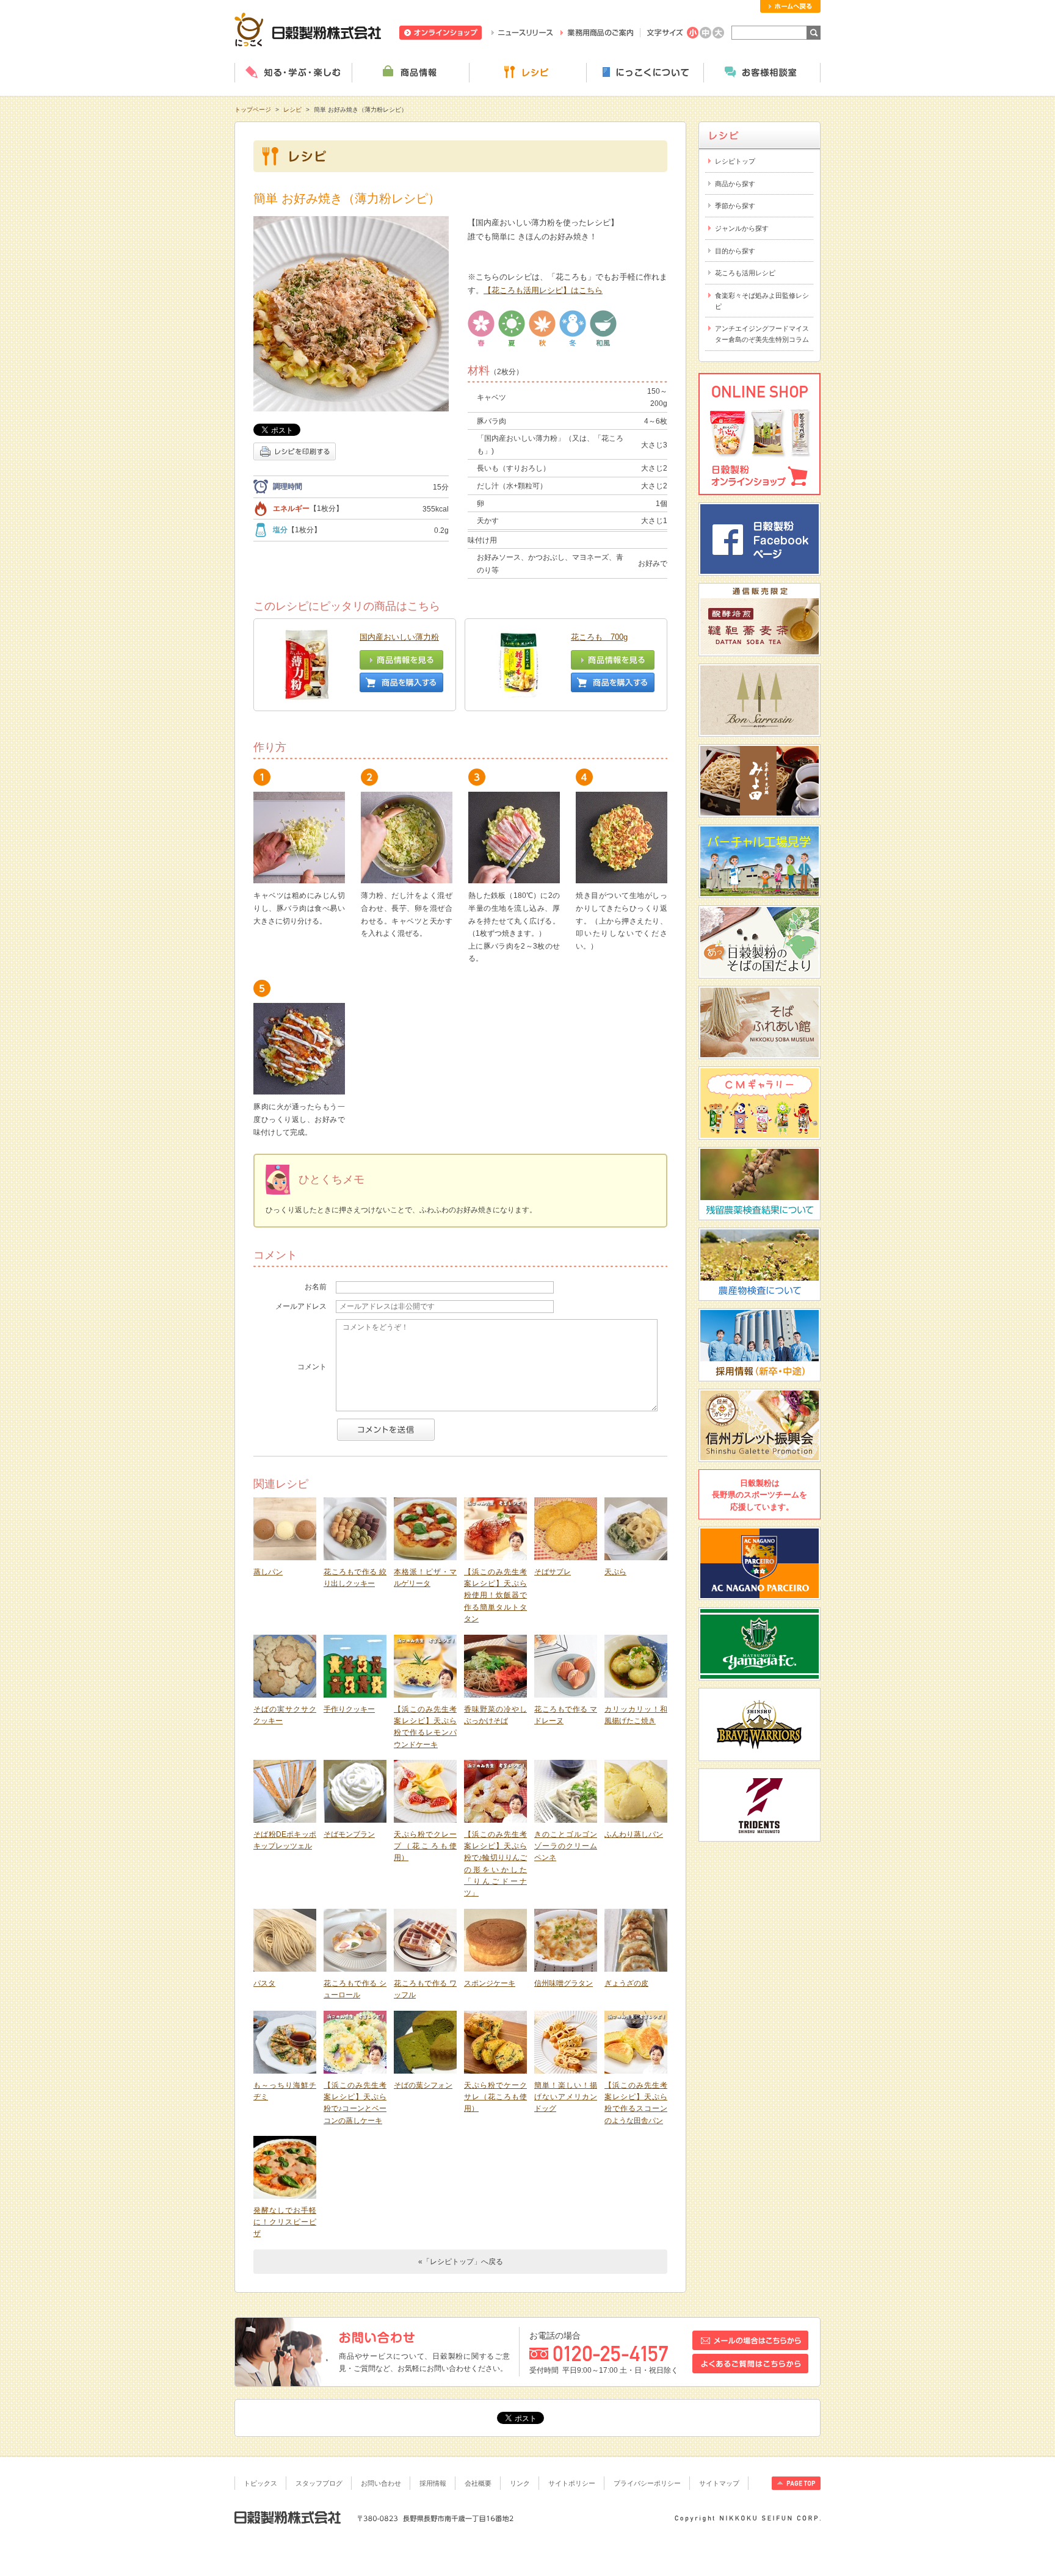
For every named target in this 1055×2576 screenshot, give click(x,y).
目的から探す (735, 251)
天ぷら (615, 1572)
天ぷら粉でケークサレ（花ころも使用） (495, 2097)
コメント (312, 1367)
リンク (520, 2483)
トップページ (253, 110)
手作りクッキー (349, 1709)
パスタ (264, 1983)
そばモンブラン (349, 1834)
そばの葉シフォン (423, 2085)
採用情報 (433, 2483)
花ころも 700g (599, 637)
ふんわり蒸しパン (634, 1834)
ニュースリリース (522, 33)
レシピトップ (735, 161)
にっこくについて (645, 73)
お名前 (316, 1287)
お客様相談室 (762, 73)
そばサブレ (553, 1572)
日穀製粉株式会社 (308, 29)
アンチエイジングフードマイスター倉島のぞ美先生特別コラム (762, 334)
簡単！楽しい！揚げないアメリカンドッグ (566, 2097)
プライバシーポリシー (647, 2483)
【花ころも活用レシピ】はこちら (543, 290)
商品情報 (410, 73)
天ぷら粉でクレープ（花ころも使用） (425, 1846)
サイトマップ (719, 2483)
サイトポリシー (572, 2483)
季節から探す (735, 206)
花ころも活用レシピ (745, 273)
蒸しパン (268, 1572)
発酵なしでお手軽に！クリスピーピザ (285, 2222)
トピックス (260, 2483)
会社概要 (478, 2483)
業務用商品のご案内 (597, 33)
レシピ (527, 73)
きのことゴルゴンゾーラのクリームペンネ (566, 1846)
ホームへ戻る (790, 6)
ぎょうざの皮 (626, 1983)
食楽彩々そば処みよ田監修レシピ (762, 301)
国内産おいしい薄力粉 (399, 637)
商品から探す (735, 184)
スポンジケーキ (490, 1983)
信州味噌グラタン (564, 1983)
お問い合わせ (381, 2483)
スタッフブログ (319, 2483)
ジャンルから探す (742, 228)
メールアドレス (301, 1306)
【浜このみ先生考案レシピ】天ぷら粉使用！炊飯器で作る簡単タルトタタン (495, 1595)
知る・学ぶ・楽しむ (293, 73)
